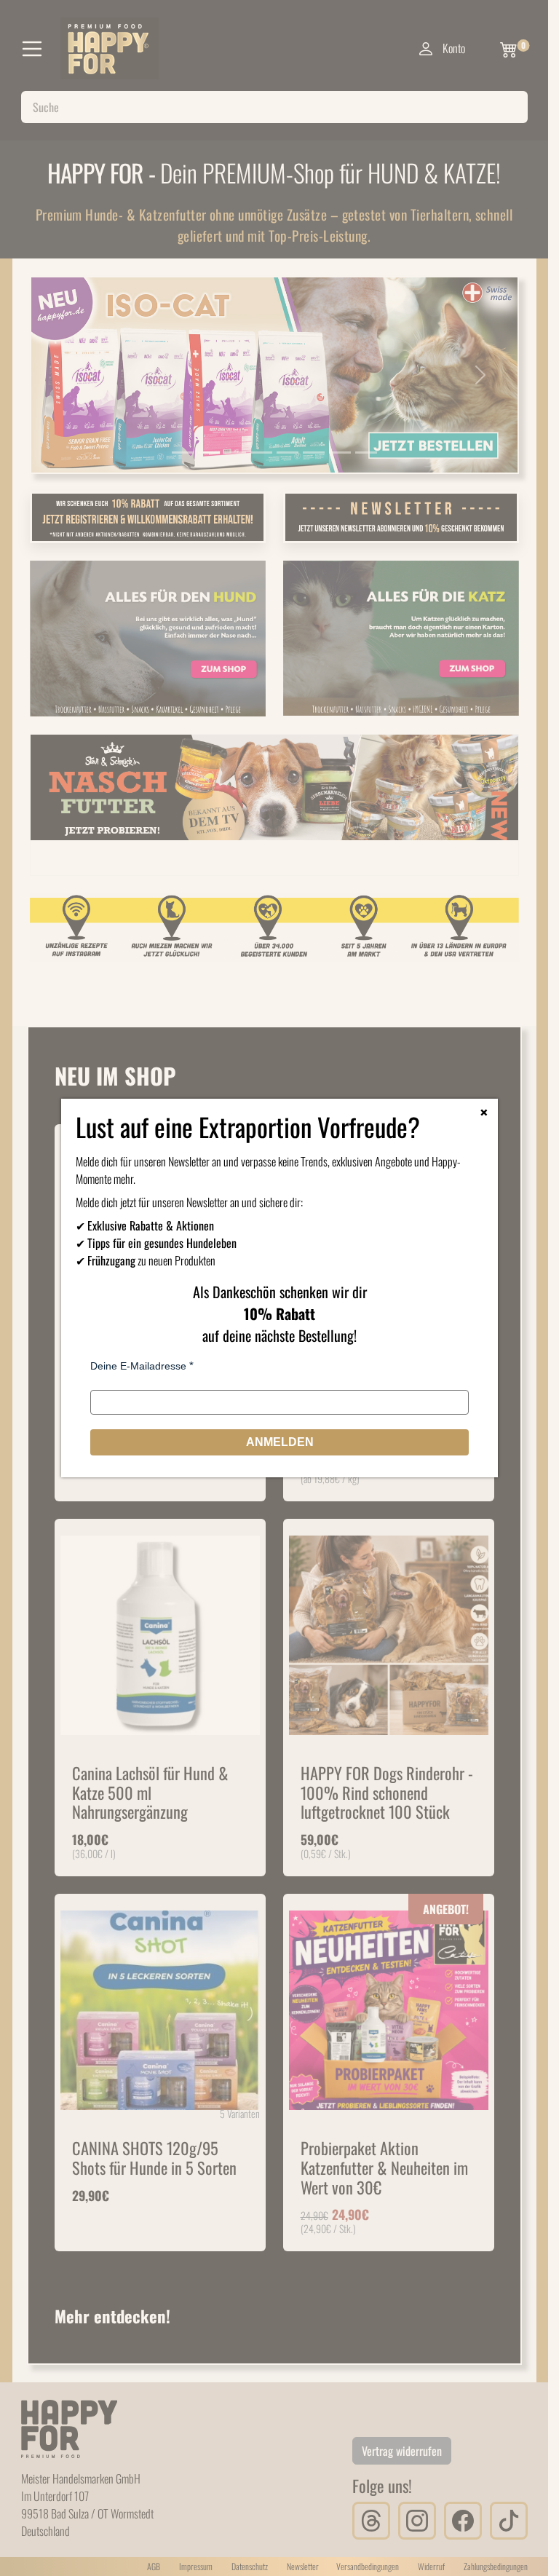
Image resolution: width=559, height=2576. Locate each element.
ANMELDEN (280, 1442)
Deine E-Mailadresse (138, 1366)
